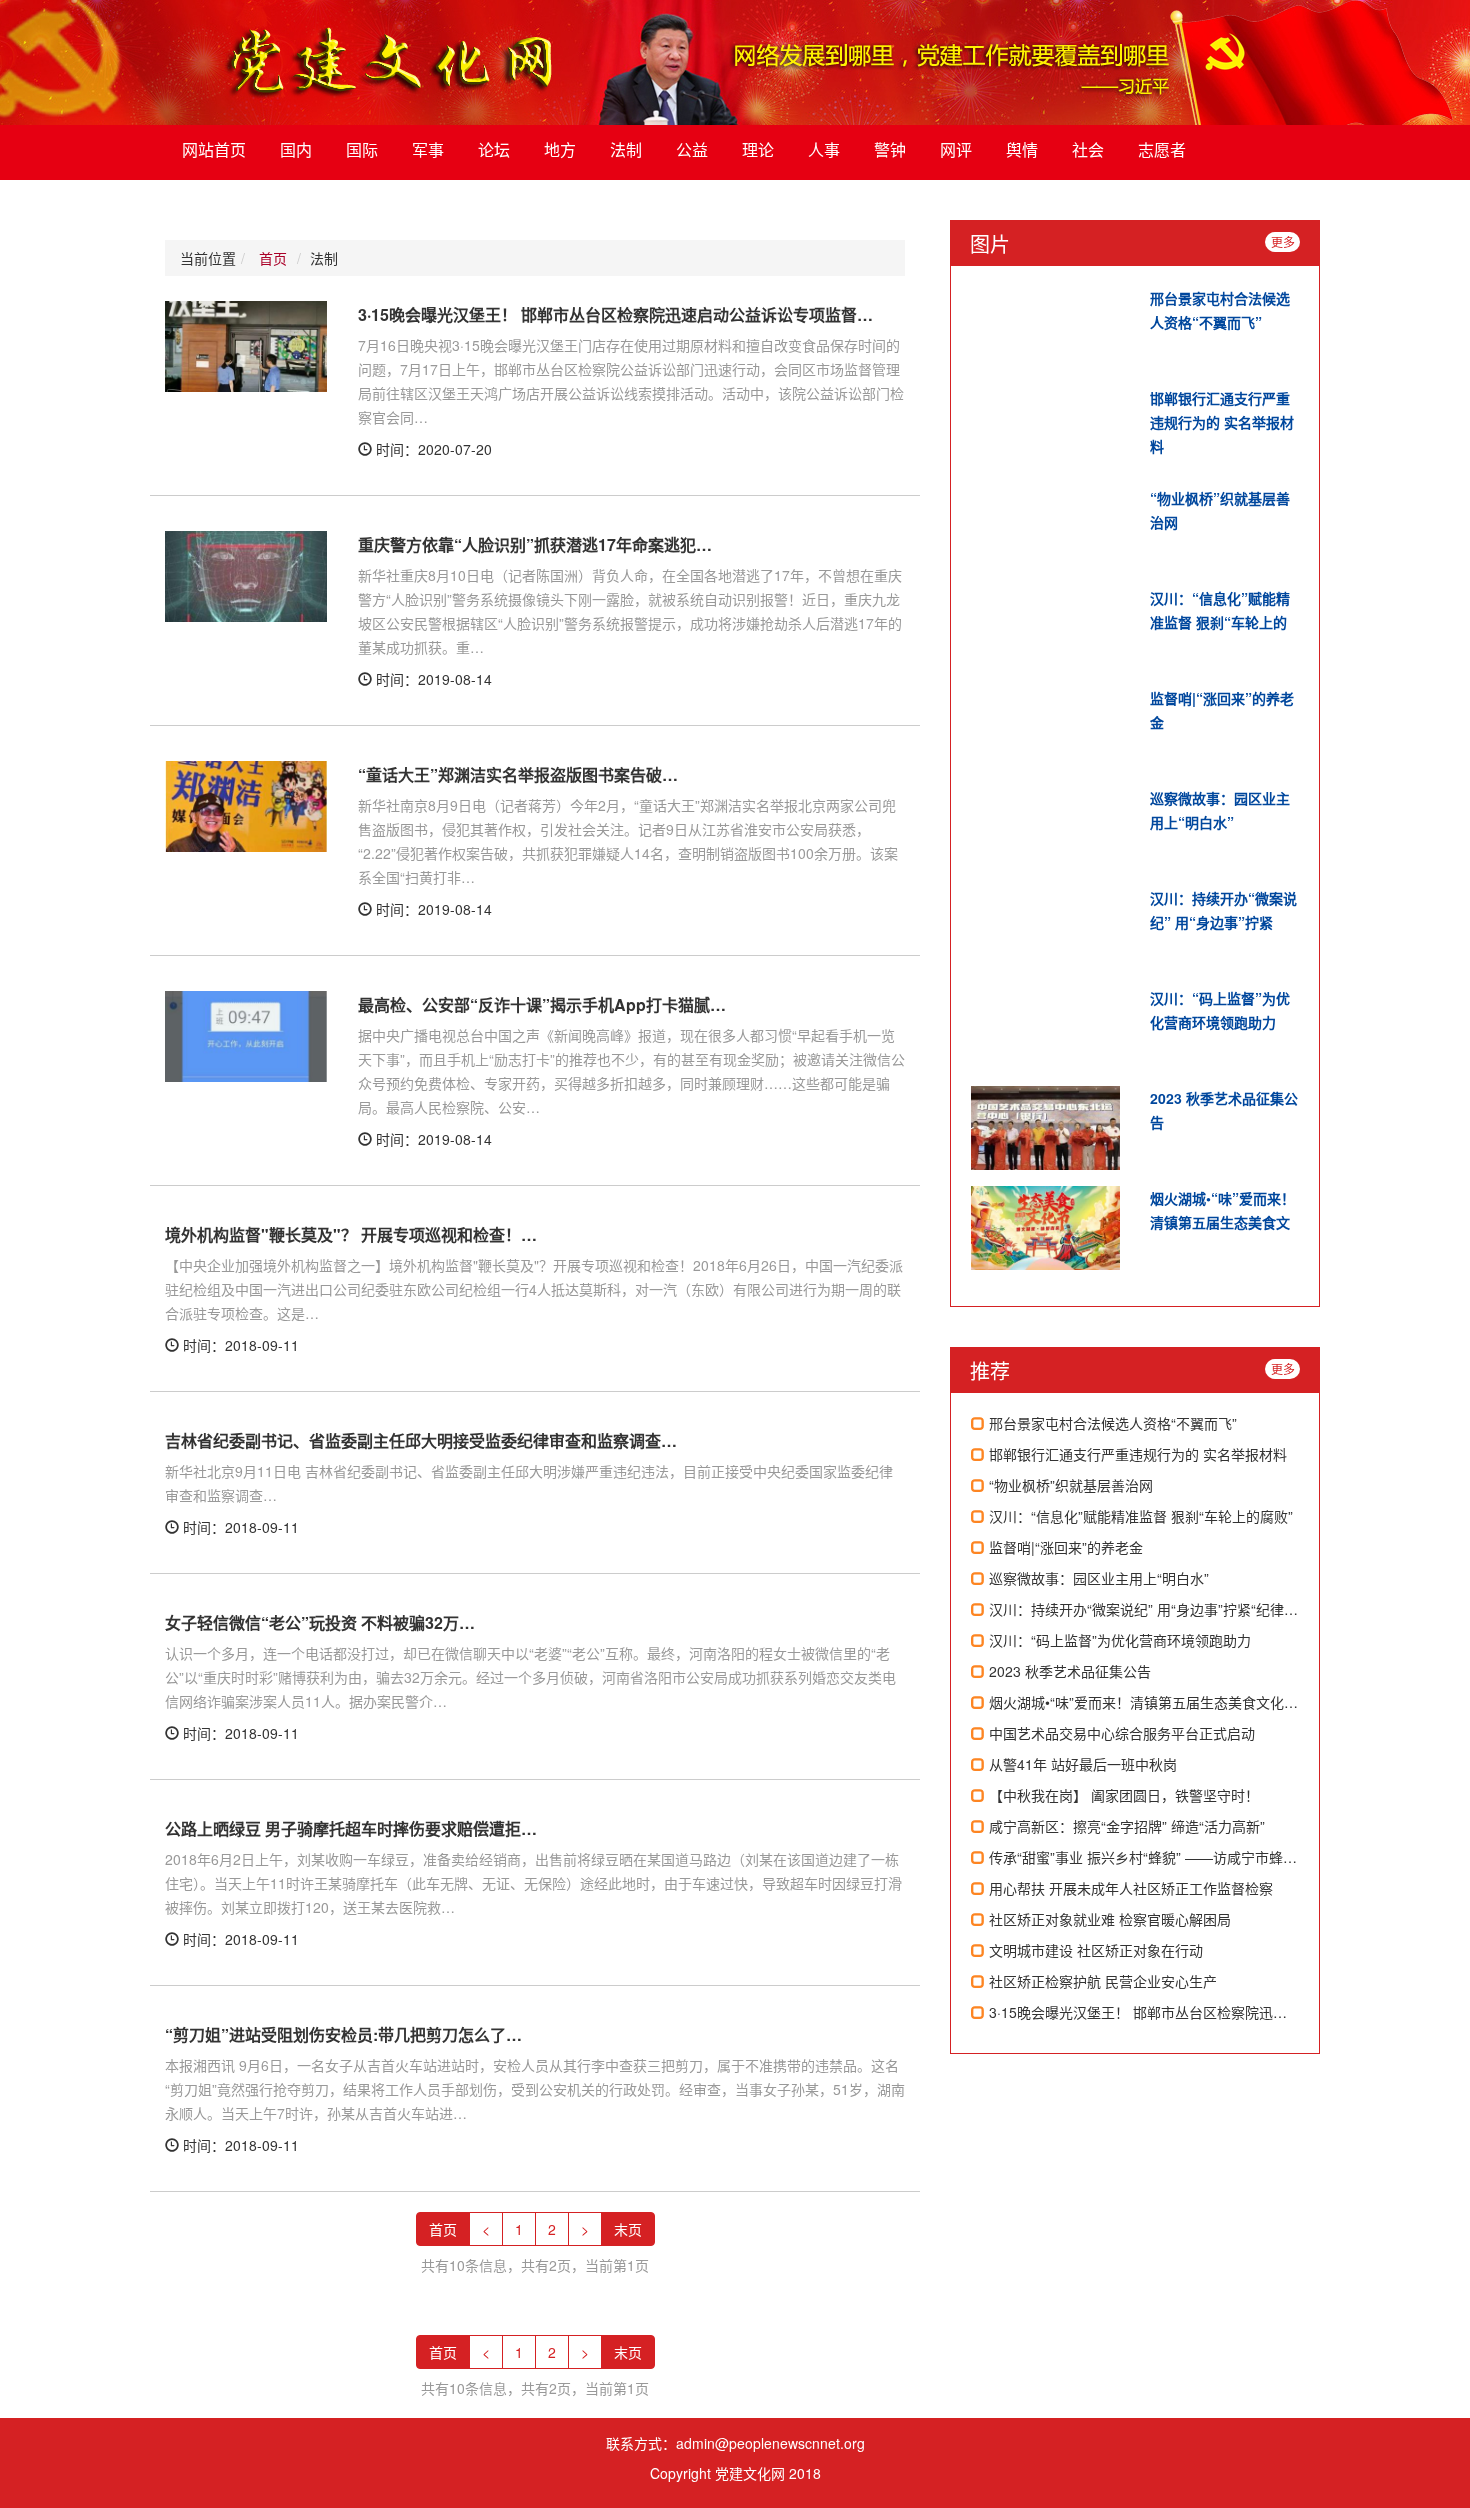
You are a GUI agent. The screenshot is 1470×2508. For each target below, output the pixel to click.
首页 (273, 258)
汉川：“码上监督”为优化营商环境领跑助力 (1118, 1640)
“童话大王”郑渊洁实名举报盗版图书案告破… (518, 774)
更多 (1283, 241)
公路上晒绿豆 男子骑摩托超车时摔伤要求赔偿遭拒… (351, 1828)
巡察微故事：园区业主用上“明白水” (1097, 1578)
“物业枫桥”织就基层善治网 (1069, 1485)
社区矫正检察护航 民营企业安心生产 (1101, 1981)
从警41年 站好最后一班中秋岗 (1081, 1764)
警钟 (890, 149)
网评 (956, 149)
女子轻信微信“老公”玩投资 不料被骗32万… (320, 1622)
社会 (1088, 149)
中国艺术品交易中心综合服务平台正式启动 (1120, 1733)
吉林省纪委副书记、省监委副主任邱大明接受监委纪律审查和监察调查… (421, 1440)
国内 (296, 149)
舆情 (1022, 149)
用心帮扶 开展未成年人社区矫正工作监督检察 (1129, 1888)
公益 (692, 149)
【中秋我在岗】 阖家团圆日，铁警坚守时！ (1122, 1795)
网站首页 (214, 149)
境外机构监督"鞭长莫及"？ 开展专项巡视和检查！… (351, 1234)
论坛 (494, 149)
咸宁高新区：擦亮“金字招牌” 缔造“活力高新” (1125, 1826)
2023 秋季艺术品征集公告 (1068, 1671)
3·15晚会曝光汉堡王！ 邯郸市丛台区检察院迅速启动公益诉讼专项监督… (615, 314)
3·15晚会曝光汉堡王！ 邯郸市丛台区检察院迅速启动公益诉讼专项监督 (1206, 2012)
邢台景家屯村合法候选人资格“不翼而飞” (1111, 1423)
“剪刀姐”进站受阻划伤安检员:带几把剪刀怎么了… (343, 2034)
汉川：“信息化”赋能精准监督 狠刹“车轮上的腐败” (1139, 1516)
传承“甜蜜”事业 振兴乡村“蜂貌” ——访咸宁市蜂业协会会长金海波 (1190, 1857)
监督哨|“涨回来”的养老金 (1064, 1547)
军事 (428, 149)
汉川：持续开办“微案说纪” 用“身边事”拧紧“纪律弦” (1144, 1609)
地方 (560, 149)
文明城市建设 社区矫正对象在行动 (1094, 1950)
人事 (824, 149)
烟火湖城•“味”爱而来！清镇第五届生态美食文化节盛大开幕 (1169, 1702)
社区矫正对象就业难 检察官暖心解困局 (1108, 1919)
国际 (362, 149)
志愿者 (1162, 149)
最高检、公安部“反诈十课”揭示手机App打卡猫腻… (542, 1004)
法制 (626, 149)
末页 (628, 2229)
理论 (758, 149)
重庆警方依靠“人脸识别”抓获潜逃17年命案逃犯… (535, 544)
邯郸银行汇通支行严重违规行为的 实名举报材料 (1222, 422)
